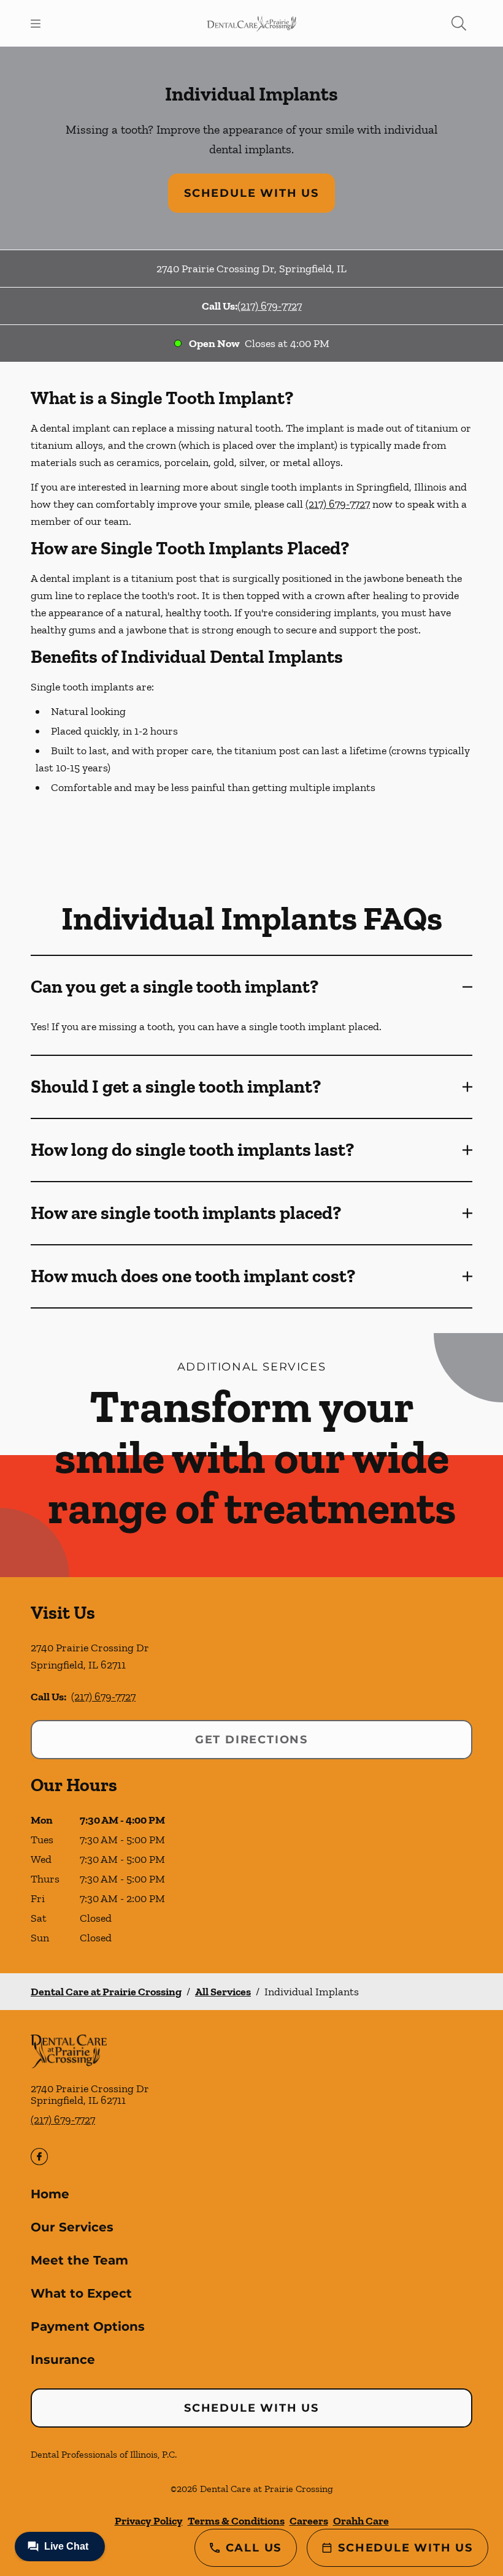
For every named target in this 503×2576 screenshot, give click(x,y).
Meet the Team (79, 2260)
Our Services (72, 2227)
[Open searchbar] (459, 23)
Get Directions (251, 1740)
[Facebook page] (39, 2157)
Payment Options (88, 2326)
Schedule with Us (251, 193)
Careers (309, 2521)
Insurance (63, 2360)
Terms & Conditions (236, 2521)
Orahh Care (361, 2521)
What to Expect (81, 2293)
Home (50, 2194)
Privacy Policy (149, 2521)
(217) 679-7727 (270, 306)
